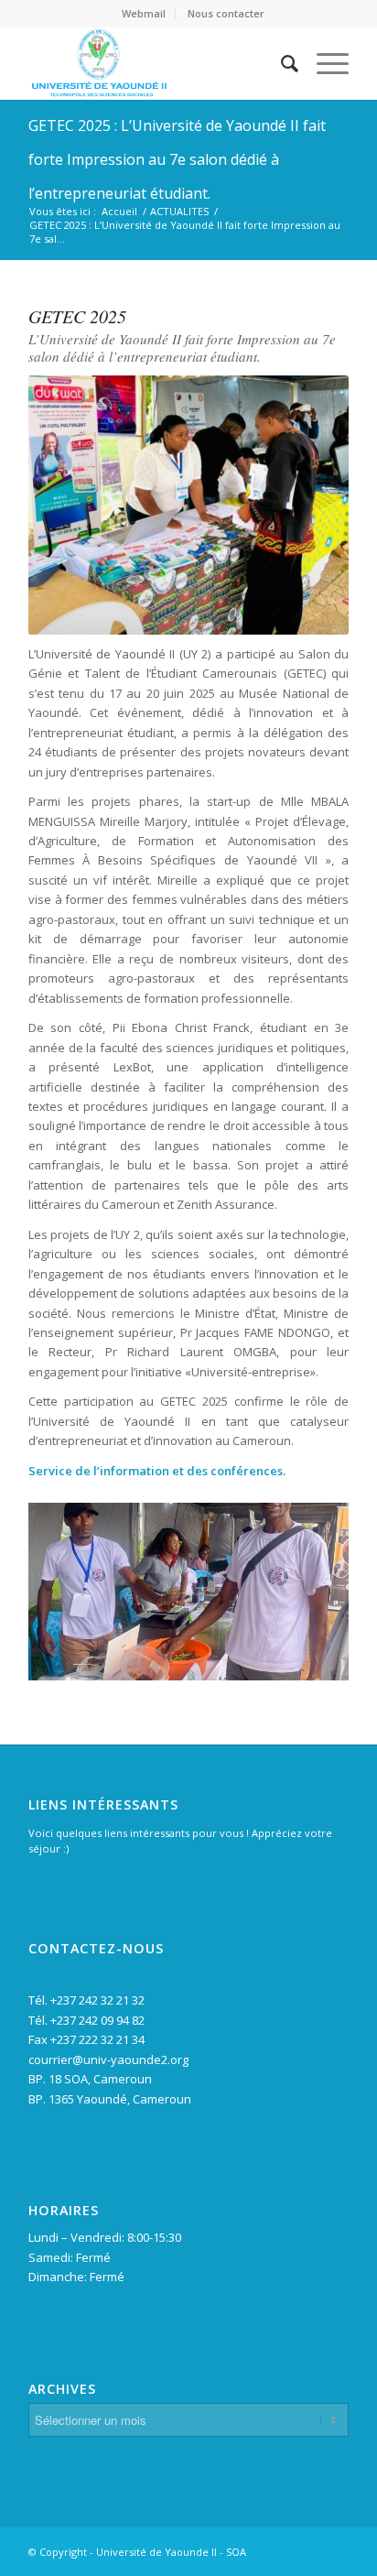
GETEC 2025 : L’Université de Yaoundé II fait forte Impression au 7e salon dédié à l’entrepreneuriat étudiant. (177, 159)
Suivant (307, 1585)
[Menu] (323, 63)
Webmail (144, 13)
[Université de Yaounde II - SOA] (156, 63)
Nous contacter (226, 13)
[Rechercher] (280, 63)
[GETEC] (329, 1672)
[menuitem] (144, 14)
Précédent (70, 1585)
